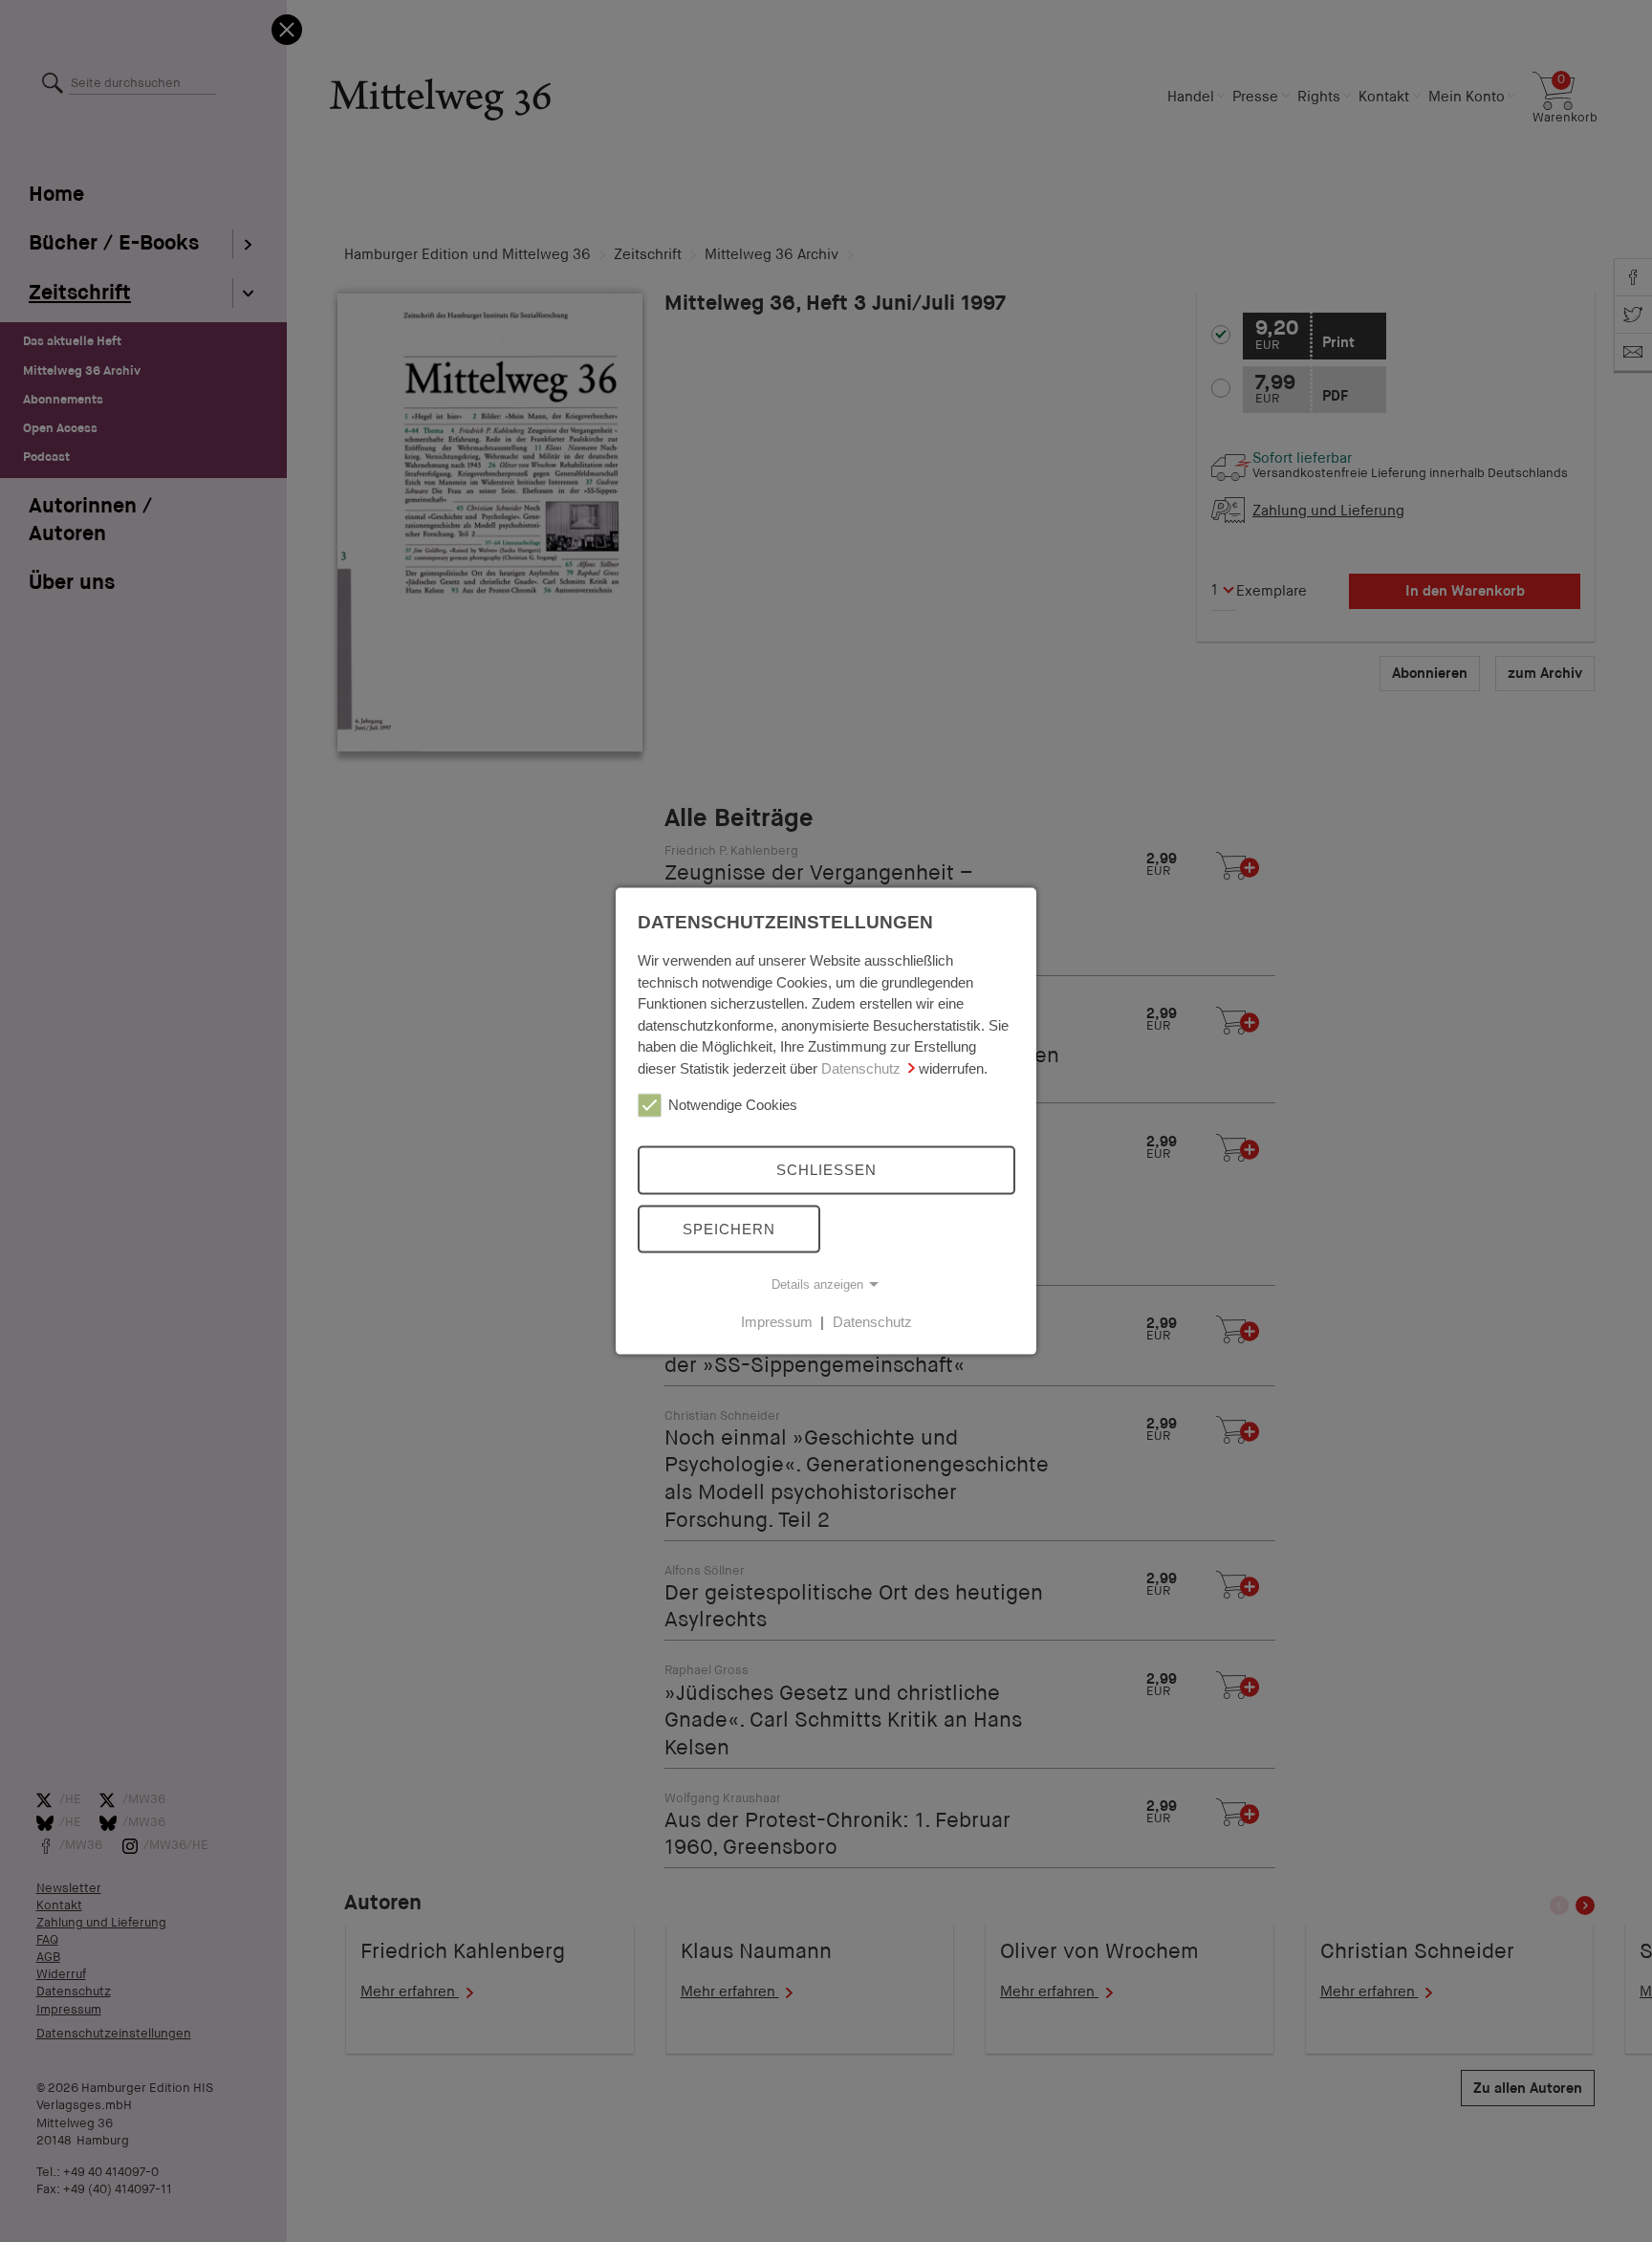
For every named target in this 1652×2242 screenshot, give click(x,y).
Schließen (826, 1170)
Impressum (777, 1322)
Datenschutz (861, 1067)
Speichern (729, 1228)
